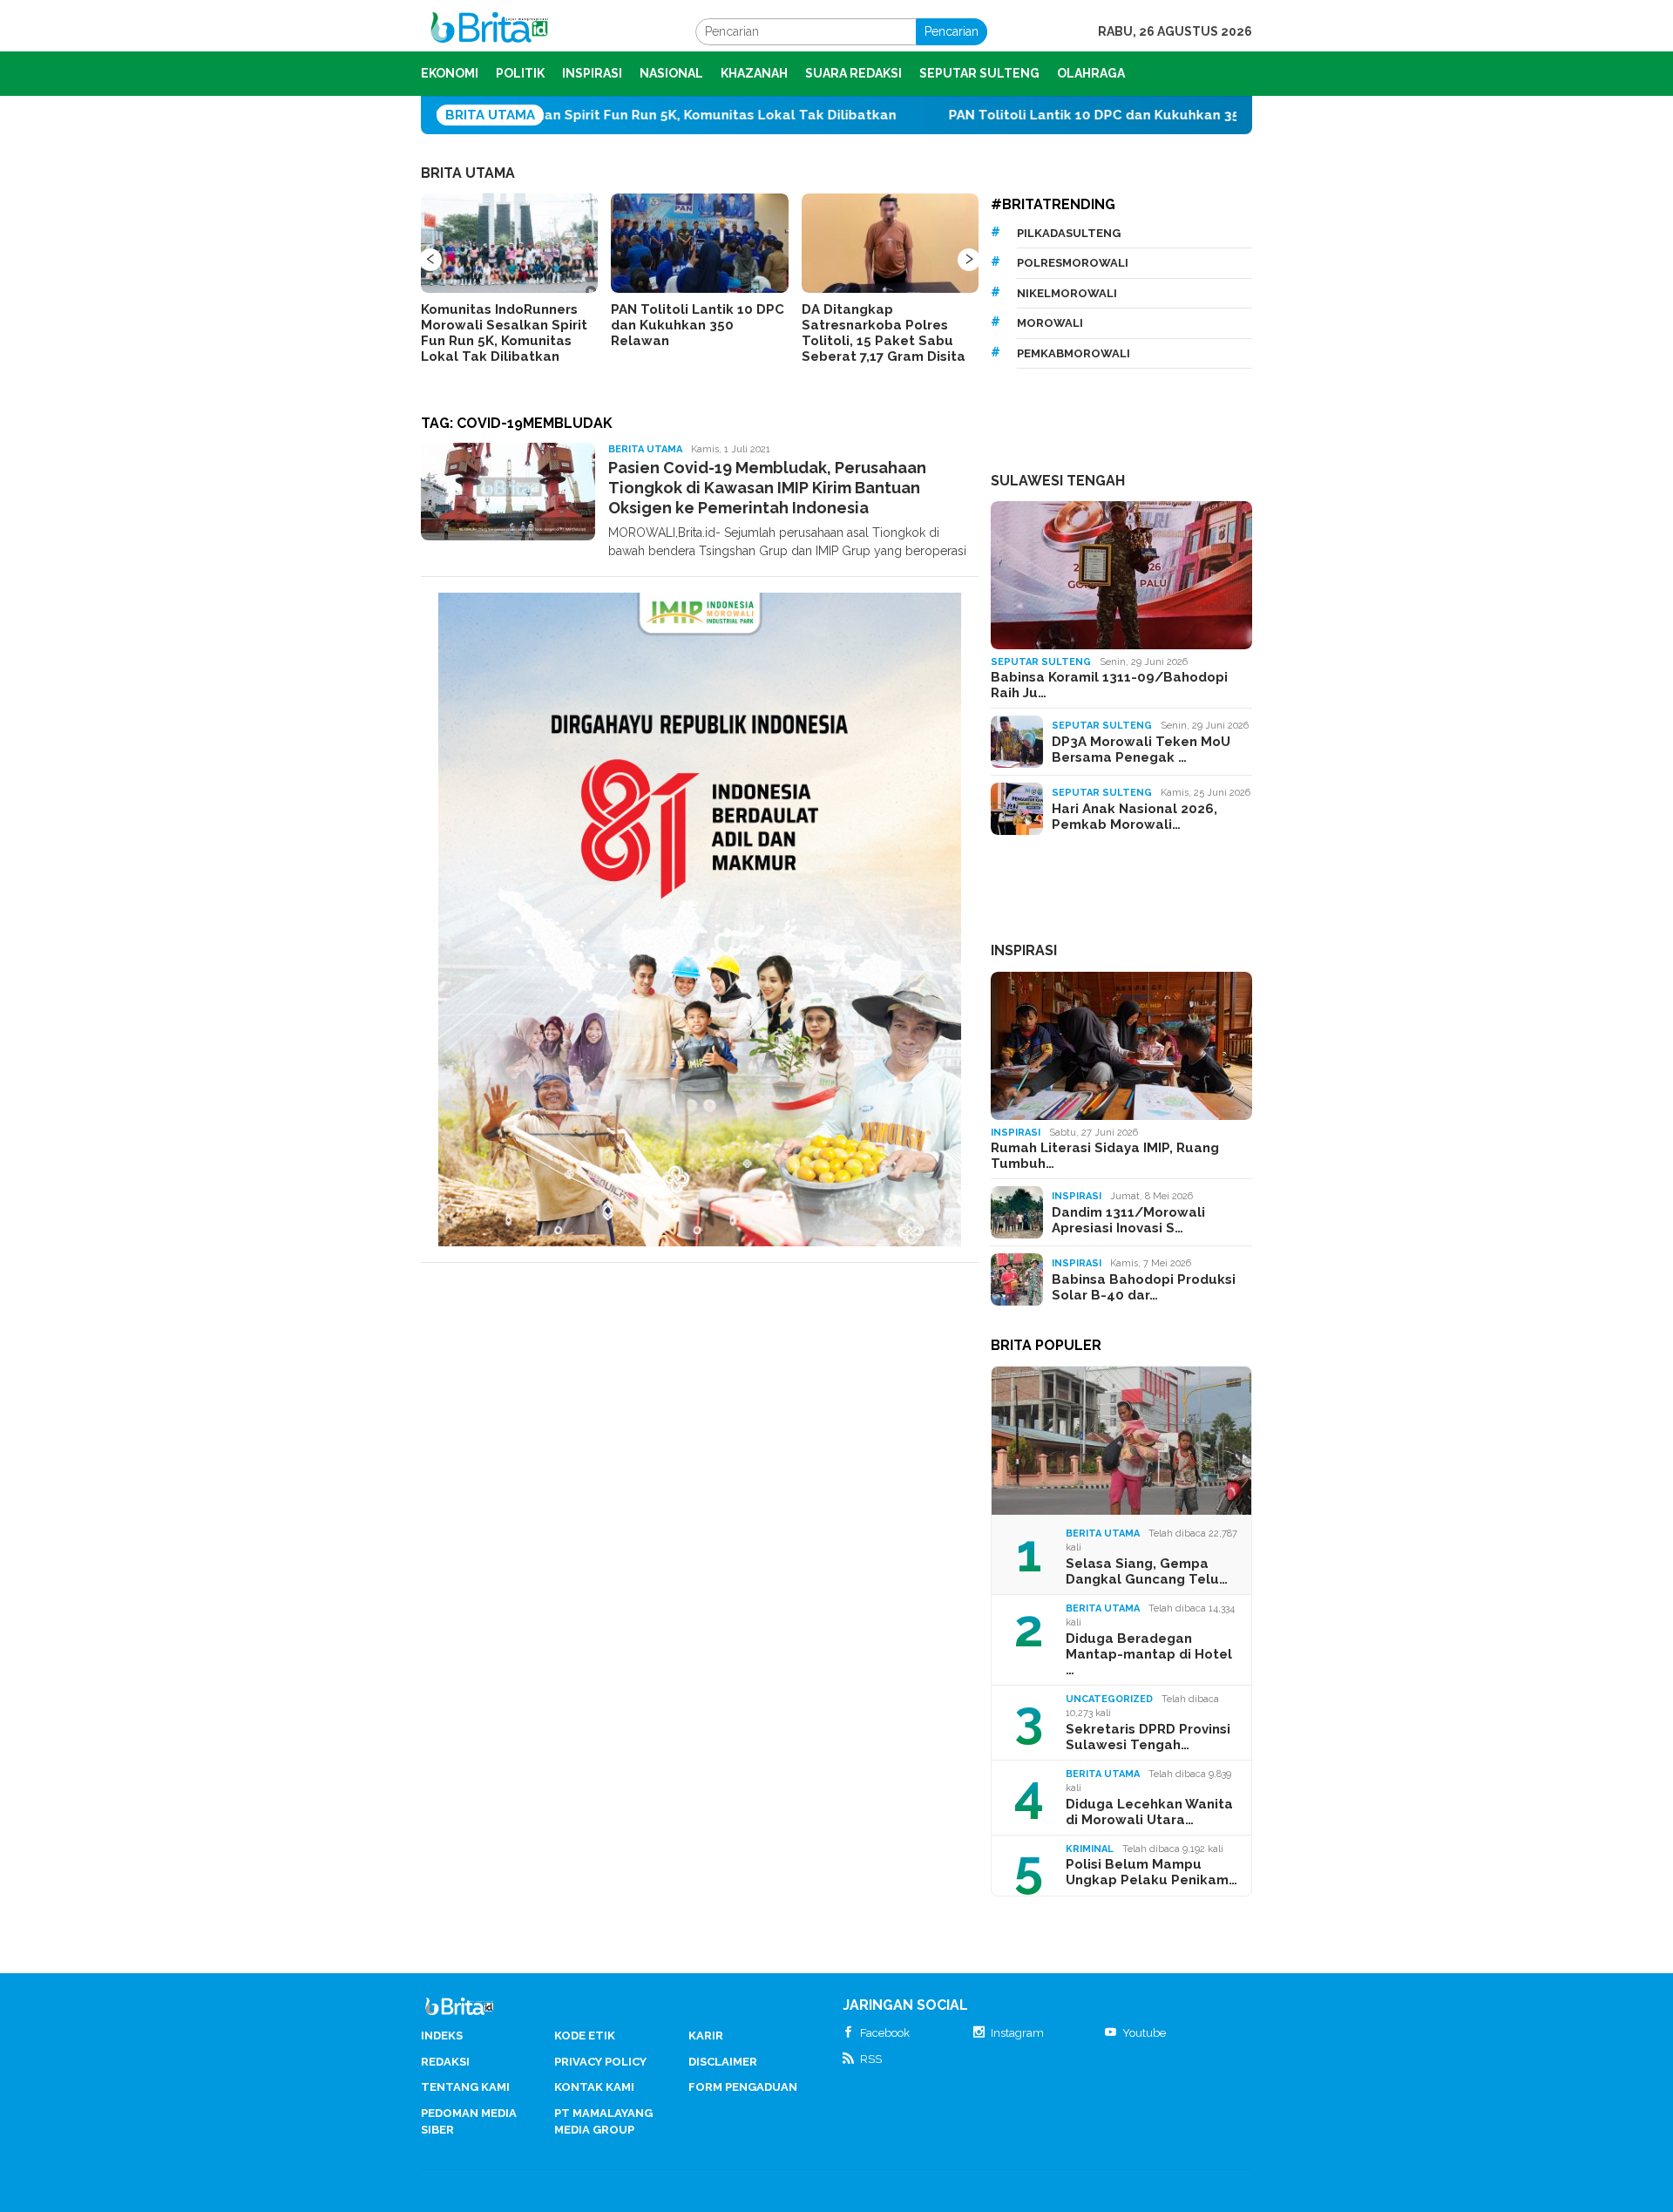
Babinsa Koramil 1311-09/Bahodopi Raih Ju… (1109, 685)
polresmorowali (1073, 263)
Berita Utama (645, 449)
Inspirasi (1016, 1133)
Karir (706, 2036)
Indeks (442, 2036)
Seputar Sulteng (1041, 662)
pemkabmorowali (1074, 353)
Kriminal (1090, 1849)
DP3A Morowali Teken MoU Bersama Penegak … (1141, 750)
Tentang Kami (465, 2087)
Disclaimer (723, 2062)
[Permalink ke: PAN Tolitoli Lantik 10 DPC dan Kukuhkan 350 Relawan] (699, 243)
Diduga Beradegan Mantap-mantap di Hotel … (1149, 1654)
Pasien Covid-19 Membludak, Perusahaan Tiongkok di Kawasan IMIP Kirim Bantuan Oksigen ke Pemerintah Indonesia (767, 488)
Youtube (1144, 2033)
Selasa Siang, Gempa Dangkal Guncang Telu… (1147, 1571)
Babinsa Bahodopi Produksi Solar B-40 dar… (1144, 1287)
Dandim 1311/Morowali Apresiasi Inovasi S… (1128, 1220)
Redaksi (445, 2062)
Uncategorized (1109, 1699)
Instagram (1017, 2033)
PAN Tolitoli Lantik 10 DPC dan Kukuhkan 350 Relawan (1016, 115)
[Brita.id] (489, 31)
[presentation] (430, 260)
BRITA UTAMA (468, 173)
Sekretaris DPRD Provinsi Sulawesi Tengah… (1148, 1737)
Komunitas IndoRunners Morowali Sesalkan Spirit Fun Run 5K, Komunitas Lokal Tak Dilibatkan (504, 333)
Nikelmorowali (1067, 293)
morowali (1050, 323)
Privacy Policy (600, 2062)
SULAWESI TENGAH (1058, 481)
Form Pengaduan (743, 2087)
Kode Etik (585, 2036)
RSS (871, 2059)
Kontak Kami (594, 2087)
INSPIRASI (1024, 950)
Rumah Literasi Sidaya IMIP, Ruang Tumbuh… (1105, 1156)
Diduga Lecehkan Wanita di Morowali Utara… (1149, 1812)
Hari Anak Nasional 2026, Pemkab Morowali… (1135, 817)
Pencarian (952, 31)
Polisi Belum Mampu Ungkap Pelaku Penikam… (1151, 1872)
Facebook (885, 2033)
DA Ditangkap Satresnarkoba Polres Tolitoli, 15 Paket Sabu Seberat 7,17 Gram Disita (884, 333)
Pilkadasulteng (1069, 233)
